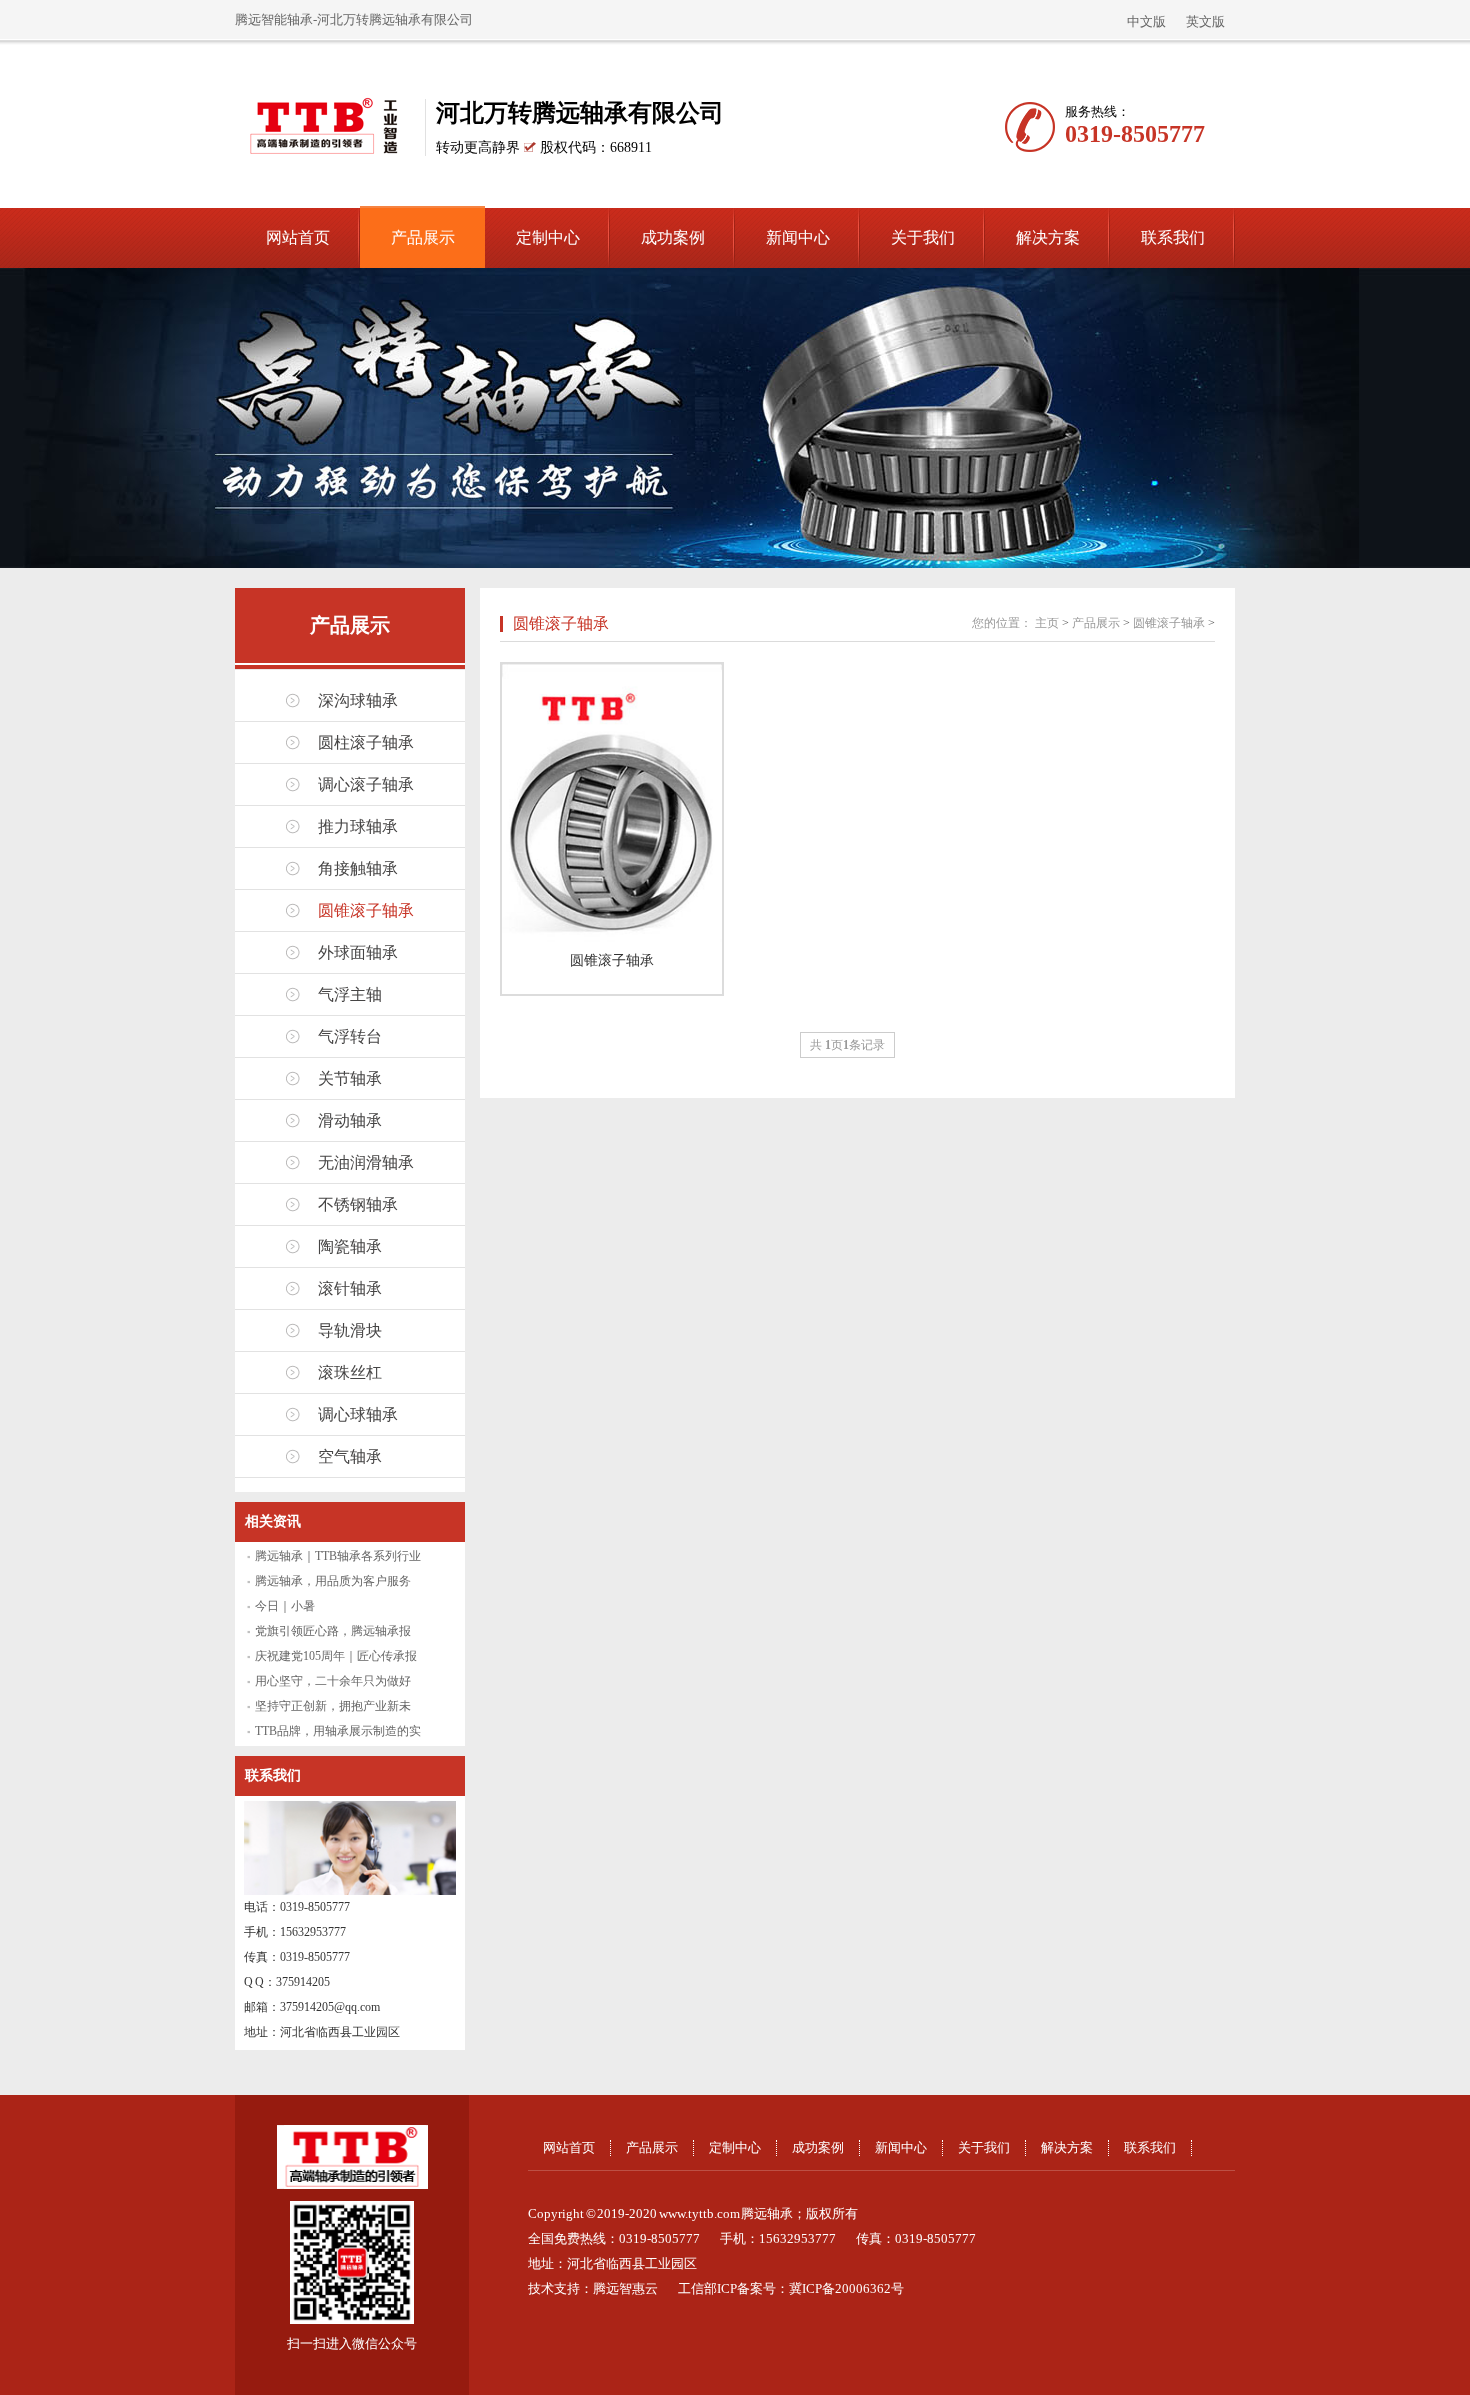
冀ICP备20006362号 (846, 2288)
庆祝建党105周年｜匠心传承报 (336, 1656)
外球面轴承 (358, 952)
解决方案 (1048, 237)
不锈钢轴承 (358, 1204)
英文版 (1205, 21)
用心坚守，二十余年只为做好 (333, 1681)
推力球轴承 (358, 826)
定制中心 (548, 237)
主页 (1047, 623)
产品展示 (423, 237)
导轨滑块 (350, 1330)
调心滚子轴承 (366, 784)
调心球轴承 (358, 1414)
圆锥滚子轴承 (366, 910)
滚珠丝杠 (350, 1372)
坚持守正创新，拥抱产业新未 (333, 1706)
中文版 (1146, 21)
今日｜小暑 (285, 1606)
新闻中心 (798, 237)
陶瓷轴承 (350, 1246)
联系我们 (1173, 237)
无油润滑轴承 (366, 1162)
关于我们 (923, 237)
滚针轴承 (350, 1288)
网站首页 (298, 237)
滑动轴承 (350, 1120)
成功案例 (673, 237)
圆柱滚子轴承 (366, 742)
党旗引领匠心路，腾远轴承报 (333, 1631)
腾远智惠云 (625, 2288)
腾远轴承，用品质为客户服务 (333, 1581)
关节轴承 (350, 1078)
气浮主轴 (350, 994)
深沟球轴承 (358, 700)
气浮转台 (350, 1036)
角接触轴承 (358, 868)
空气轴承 (350, 1456)
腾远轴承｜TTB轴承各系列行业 (338, 1556)
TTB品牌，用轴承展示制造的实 (338, 1731)
